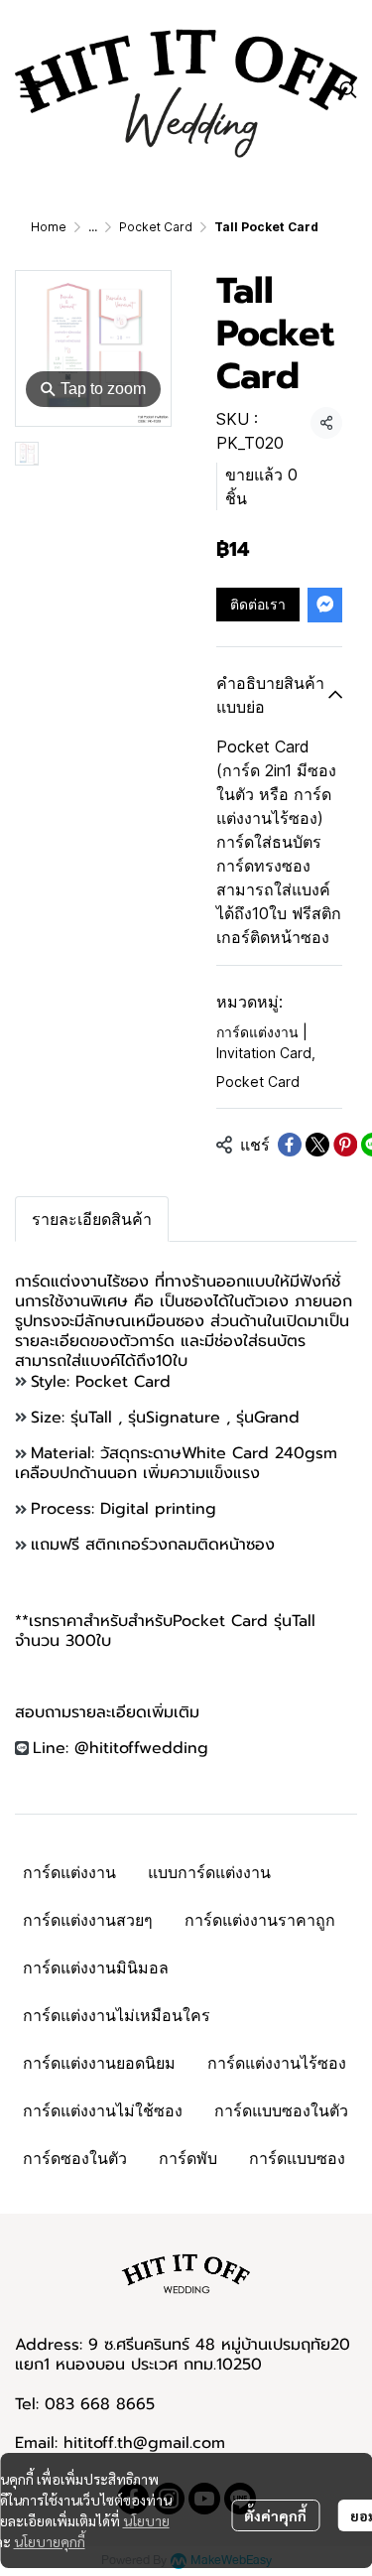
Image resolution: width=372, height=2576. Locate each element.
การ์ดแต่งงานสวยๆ (88, 1920)
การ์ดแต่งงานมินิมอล (96, 1967)
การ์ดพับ (188, 2158)
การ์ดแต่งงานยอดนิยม (99, 2063)
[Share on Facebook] (290, 1145)
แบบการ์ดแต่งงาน (209, 1872)
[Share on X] (317, 1145)
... (93, 227)
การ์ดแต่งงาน (69, 1872)
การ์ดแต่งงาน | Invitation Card (266, 1042)
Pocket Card (156, 227)
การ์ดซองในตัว (75, 2158)
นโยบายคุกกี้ (50, 2541)
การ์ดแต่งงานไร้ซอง (277, 2063)
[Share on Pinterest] (345, 1145)
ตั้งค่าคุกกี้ (275, 2515)
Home (49, 227)
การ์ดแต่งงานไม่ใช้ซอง (103, 2110)
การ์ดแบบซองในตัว (281, 2110)
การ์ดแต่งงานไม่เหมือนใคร (117, 2015)
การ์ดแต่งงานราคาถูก (260, 1920)
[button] (348, 89)
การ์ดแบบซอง (297, 2158)
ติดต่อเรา (258, 604)
